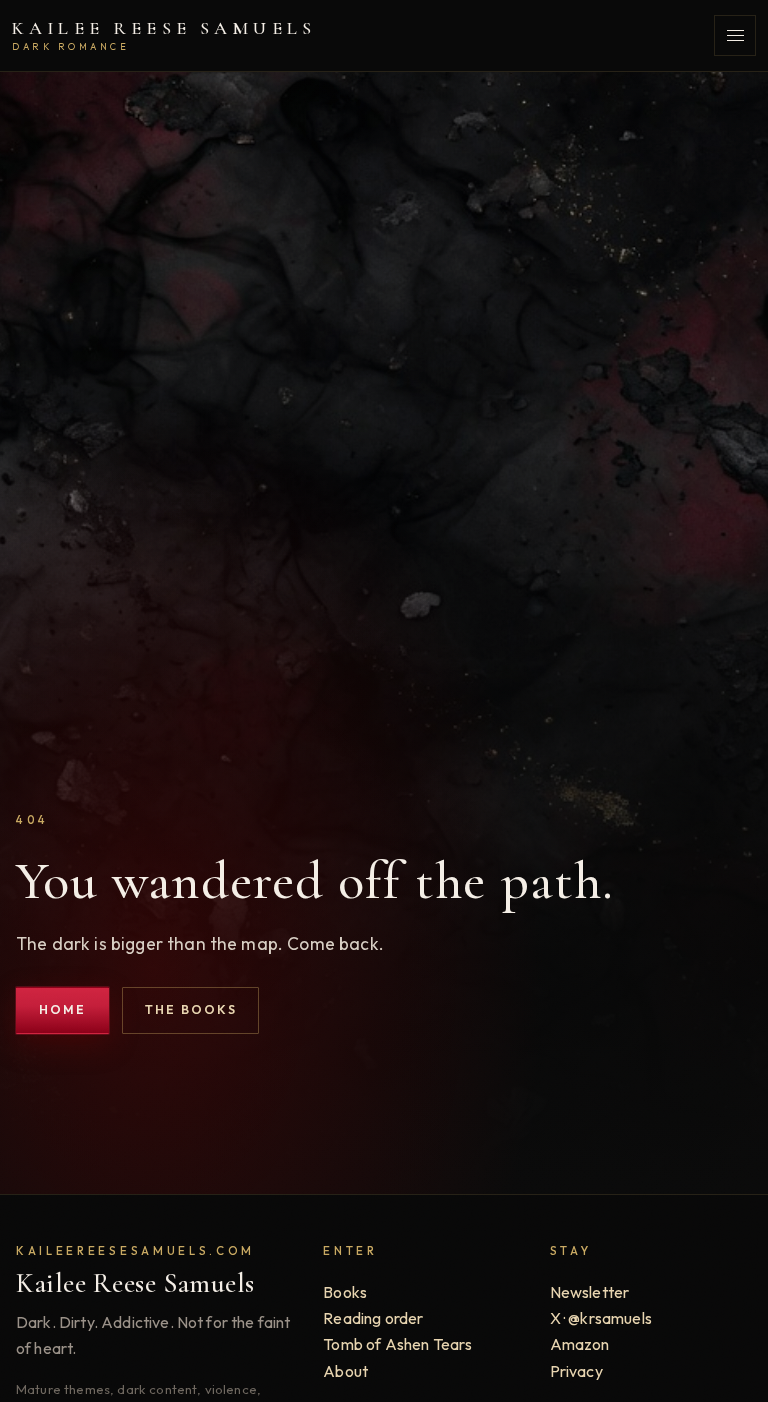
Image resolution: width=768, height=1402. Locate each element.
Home (63, 1009)
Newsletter (590, 1292)
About (345, 1371)
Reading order (373, 1318)
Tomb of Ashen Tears (397, 1344)
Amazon (580, 1344)
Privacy (576, 1371)
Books (345, 1292)
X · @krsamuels (601, 1318)
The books (191, 1009)
